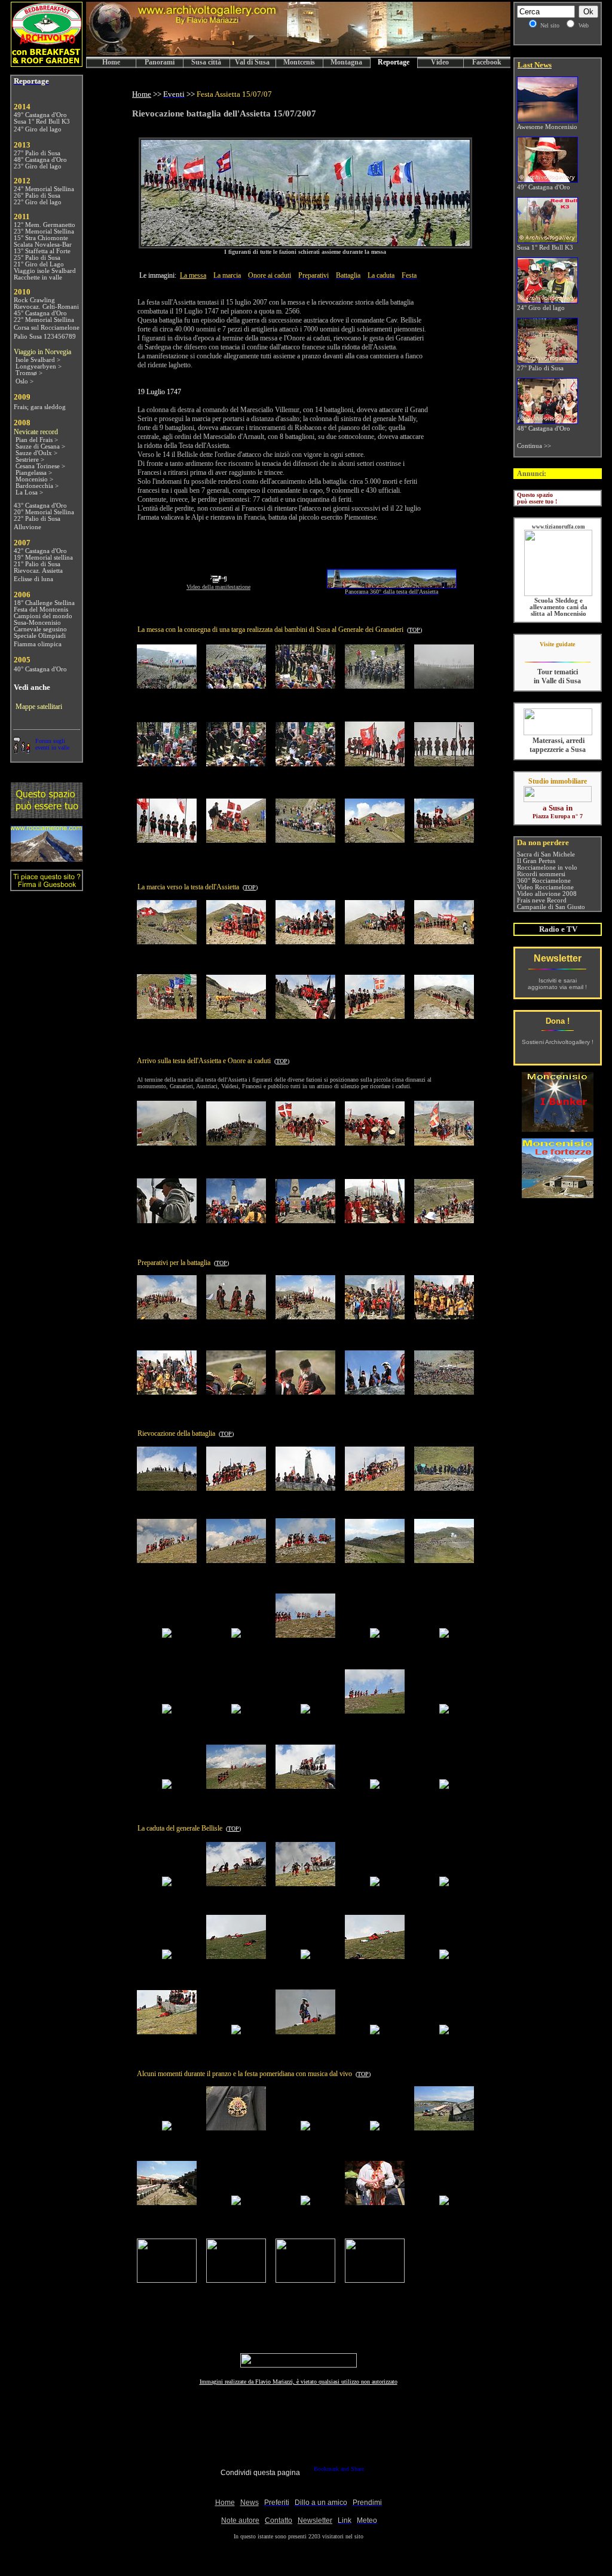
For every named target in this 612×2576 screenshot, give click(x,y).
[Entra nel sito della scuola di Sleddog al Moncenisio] (558, 594)
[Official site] (557, 653)
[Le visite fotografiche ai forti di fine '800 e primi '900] (558, 1195)
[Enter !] (47, 815)
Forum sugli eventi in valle (52, 744)
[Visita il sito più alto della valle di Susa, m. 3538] (47, 859)
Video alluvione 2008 (547, 894)
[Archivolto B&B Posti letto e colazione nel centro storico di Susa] (47, 64)
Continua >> (534, 446)
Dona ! (558, 1021)
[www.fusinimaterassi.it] (558, 733)
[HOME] (298, 53)
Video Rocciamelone (545, 887)
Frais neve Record (542, 900)
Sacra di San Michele (546, 854)
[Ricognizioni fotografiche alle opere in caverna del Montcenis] (558, 1129)
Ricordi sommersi (541, 874)
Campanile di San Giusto (551, 907)
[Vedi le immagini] (305, 244)
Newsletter (558, 958)
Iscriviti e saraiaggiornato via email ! (557, 984)
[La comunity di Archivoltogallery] (22, 750)
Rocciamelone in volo (547, 868)
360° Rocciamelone (544, 881)
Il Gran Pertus (536, 861)
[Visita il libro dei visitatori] (47, 886)
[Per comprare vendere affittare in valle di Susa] (558, 800)
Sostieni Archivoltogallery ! (558, 1042)
